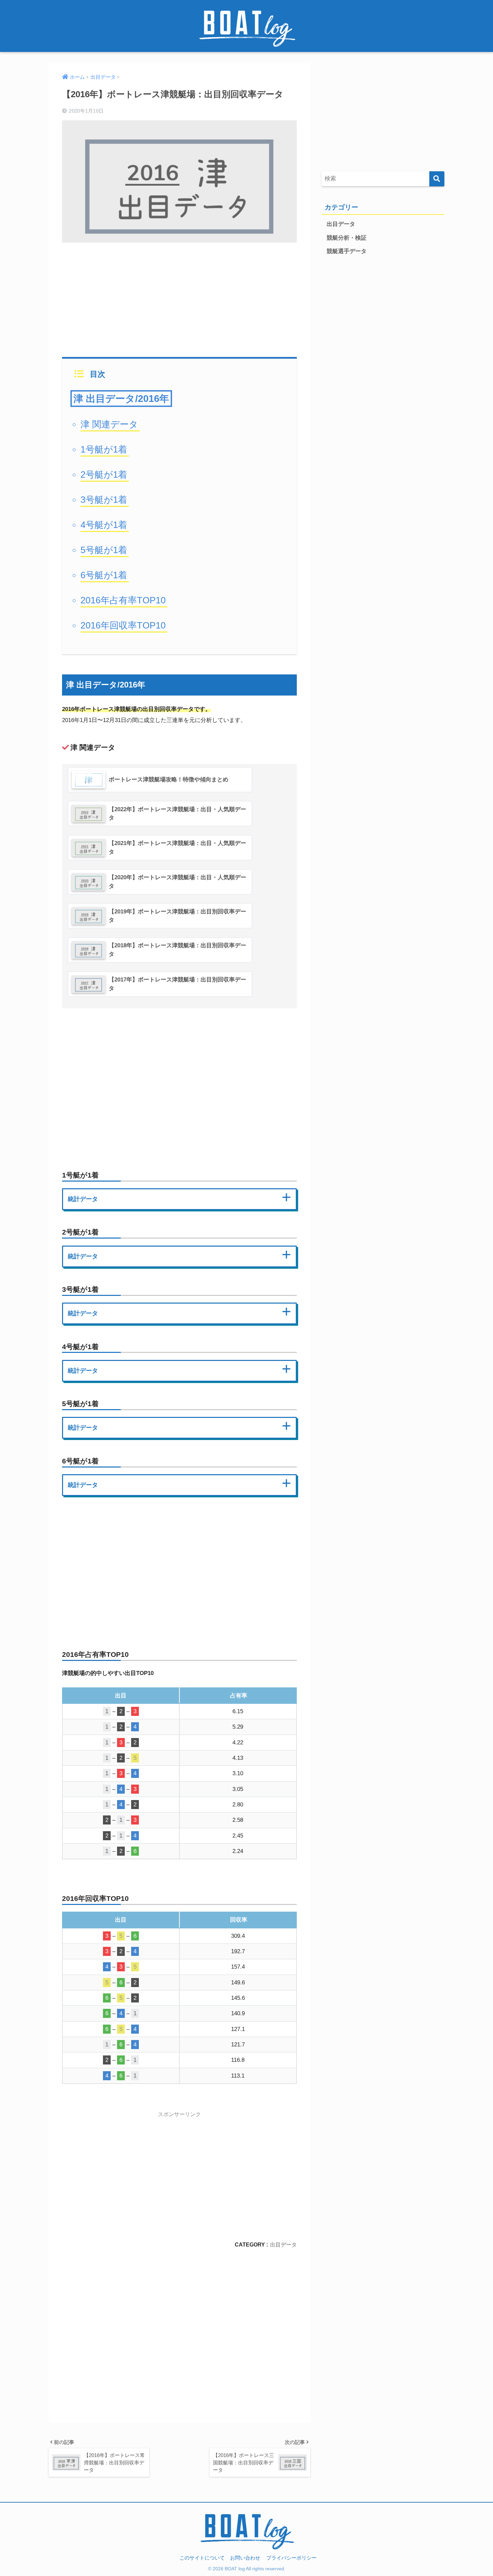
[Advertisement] (179, 296)
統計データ (83, 1199)
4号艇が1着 (104, 525)
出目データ (283, 2244)
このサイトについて (202, 2558)
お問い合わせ (245, 2558)
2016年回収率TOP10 (123, 625)
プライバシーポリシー (291, 2558)
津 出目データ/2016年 (121, 399)
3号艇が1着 (104, 500)
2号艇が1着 (104, 474)
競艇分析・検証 (347, 238)
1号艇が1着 (104, 449)
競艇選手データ (347, 251)
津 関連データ (109, 424)
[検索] (437, 179)
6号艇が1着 (104, 575)
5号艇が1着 (104, 550)
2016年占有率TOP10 (123, 600)
